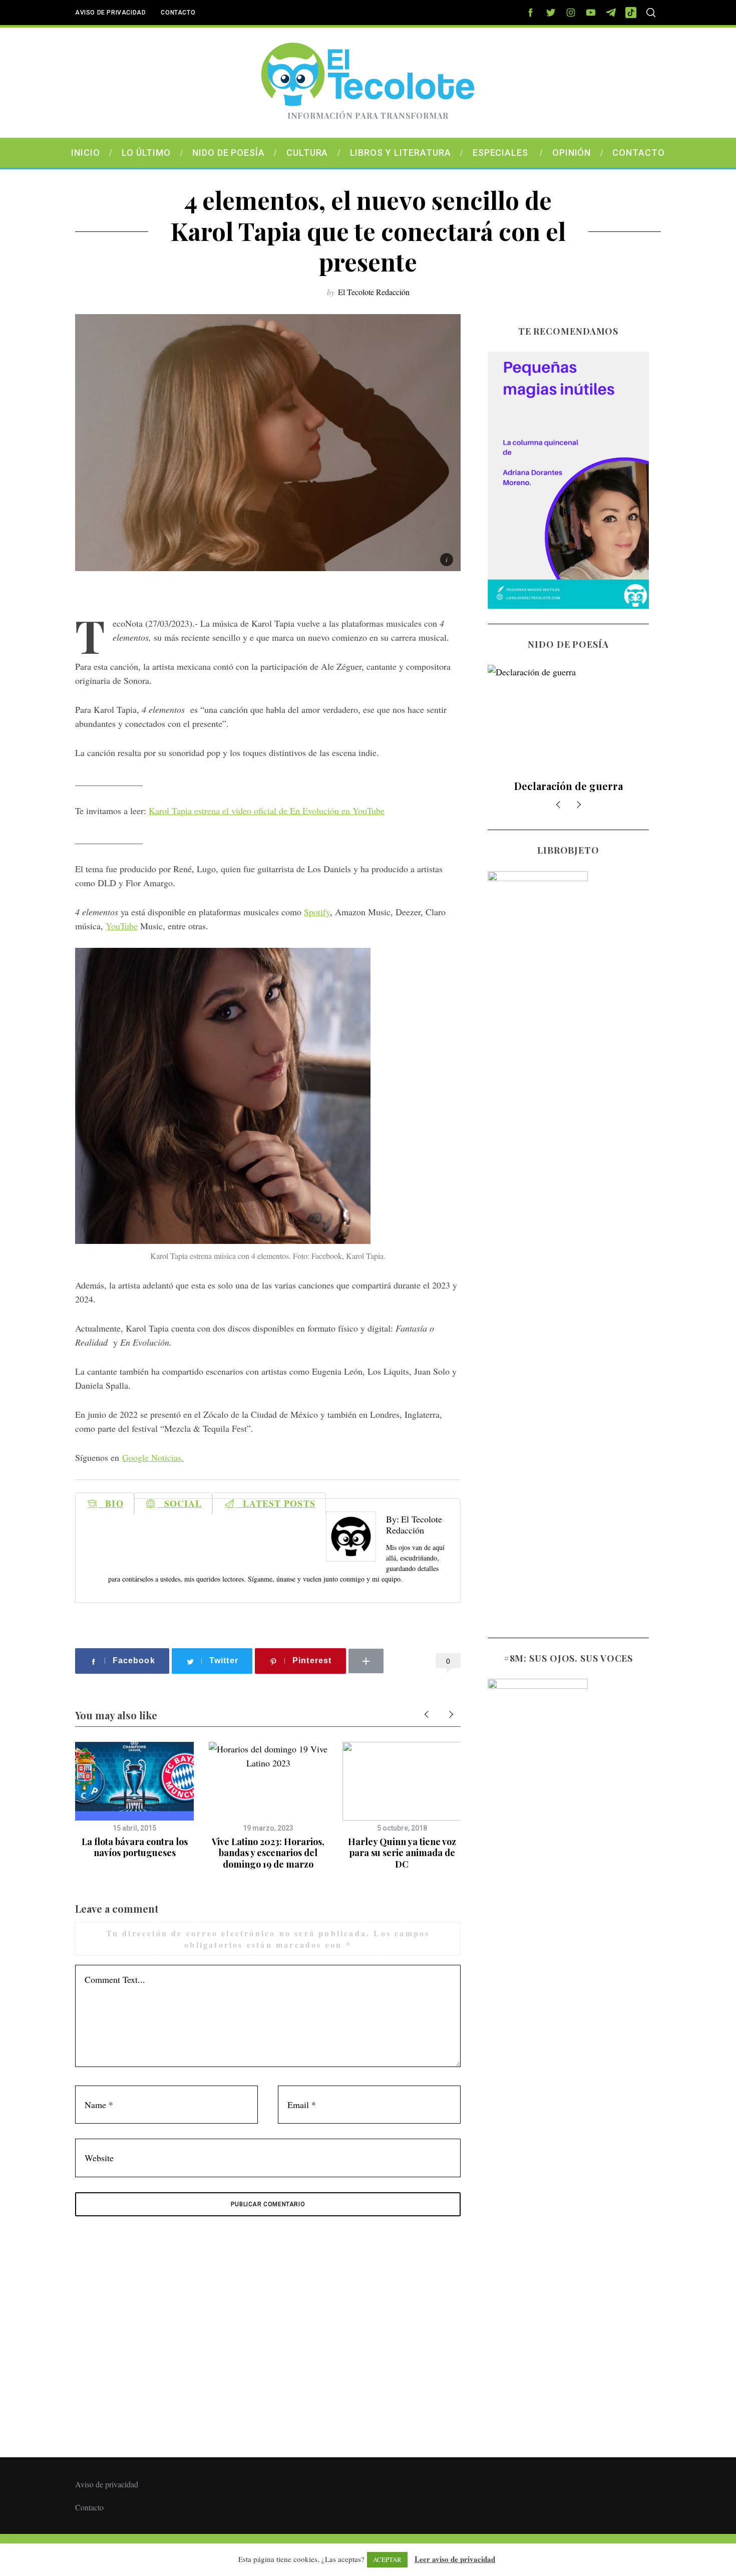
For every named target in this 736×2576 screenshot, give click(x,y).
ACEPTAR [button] (387, 2559)
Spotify (317, 912)
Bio (111, 1503)
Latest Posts (276, 1503)
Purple (569, 786)
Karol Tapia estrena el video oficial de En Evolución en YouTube (267, 811)
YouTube (122, 926)
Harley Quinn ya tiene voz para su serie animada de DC (402, 1853)
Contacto (178, 13)
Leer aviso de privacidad (455, 2559)
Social (180, 1503)
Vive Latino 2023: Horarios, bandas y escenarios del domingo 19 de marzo (268, 1853)
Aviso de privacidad (110, 13)
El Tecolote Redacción (374, 292)
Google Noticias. (153, 1457)
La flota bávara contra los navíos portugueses (135, 1847)
